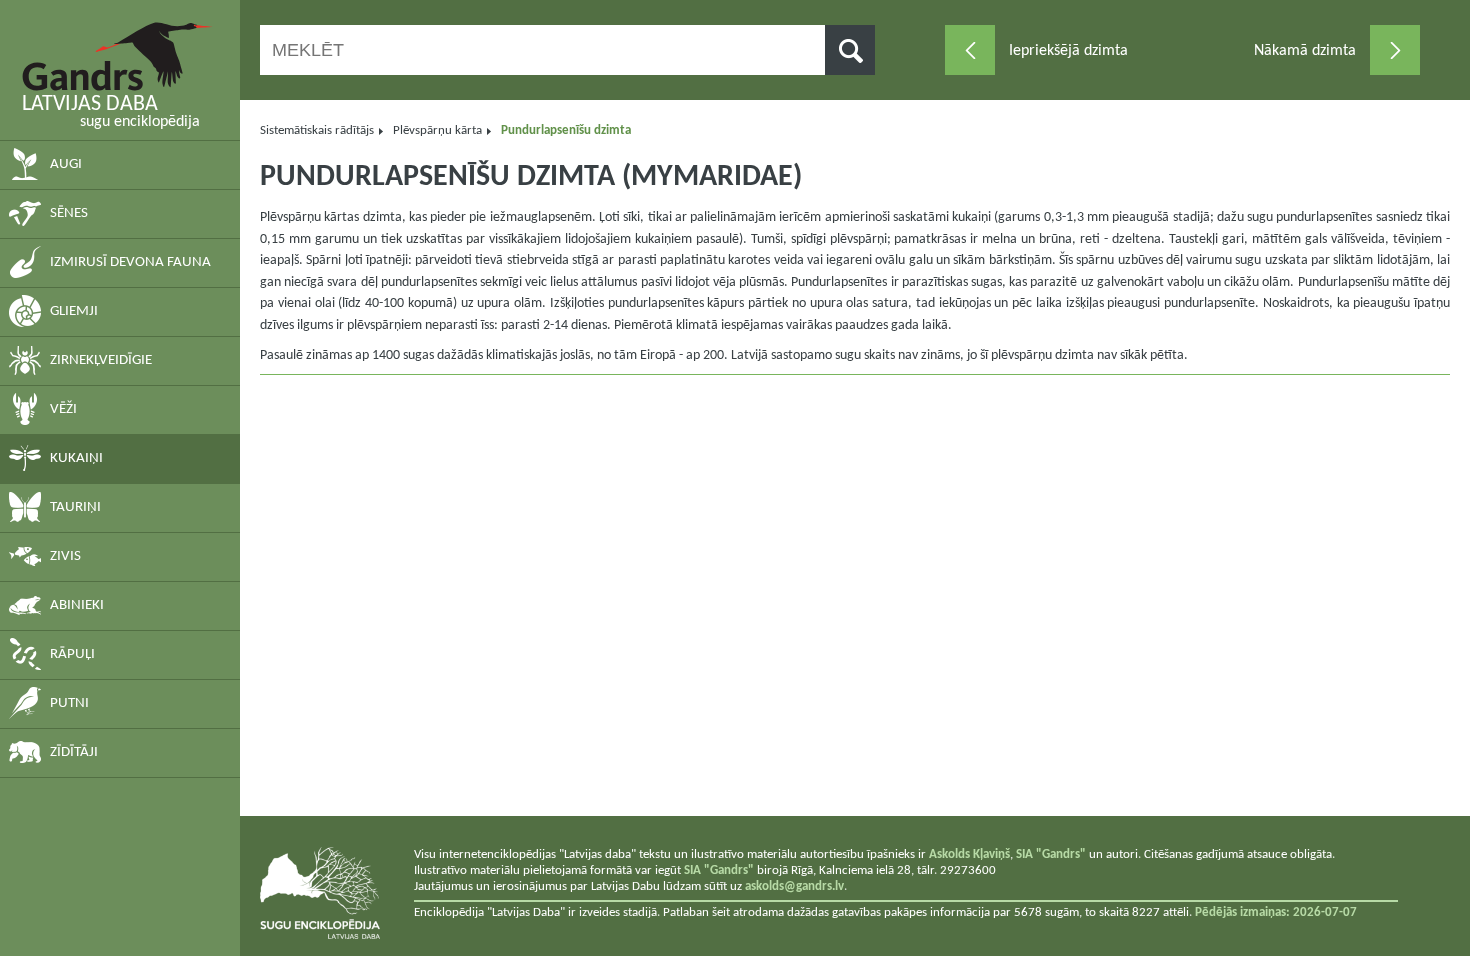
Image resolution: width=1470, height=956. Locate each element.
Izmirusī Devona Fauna (130, 262)
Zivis (65, 556)
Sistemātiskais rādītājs (317, 130)
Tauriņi (75, 507)
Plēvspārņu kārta (437, 130)
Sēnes (69, 213)
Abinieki (77, 605)
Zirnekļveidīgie (101, 360)
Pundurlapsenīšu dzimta (566, 130)
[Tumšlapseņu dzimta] (1395, 50)
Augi (66, 164)
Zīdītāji (74, 752)
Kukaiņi (76, 458)
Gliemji (74, 311)
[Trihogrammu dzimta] (970, 50)
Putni (69, 703)
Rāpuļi (72, 654)
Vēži (63, 409)
